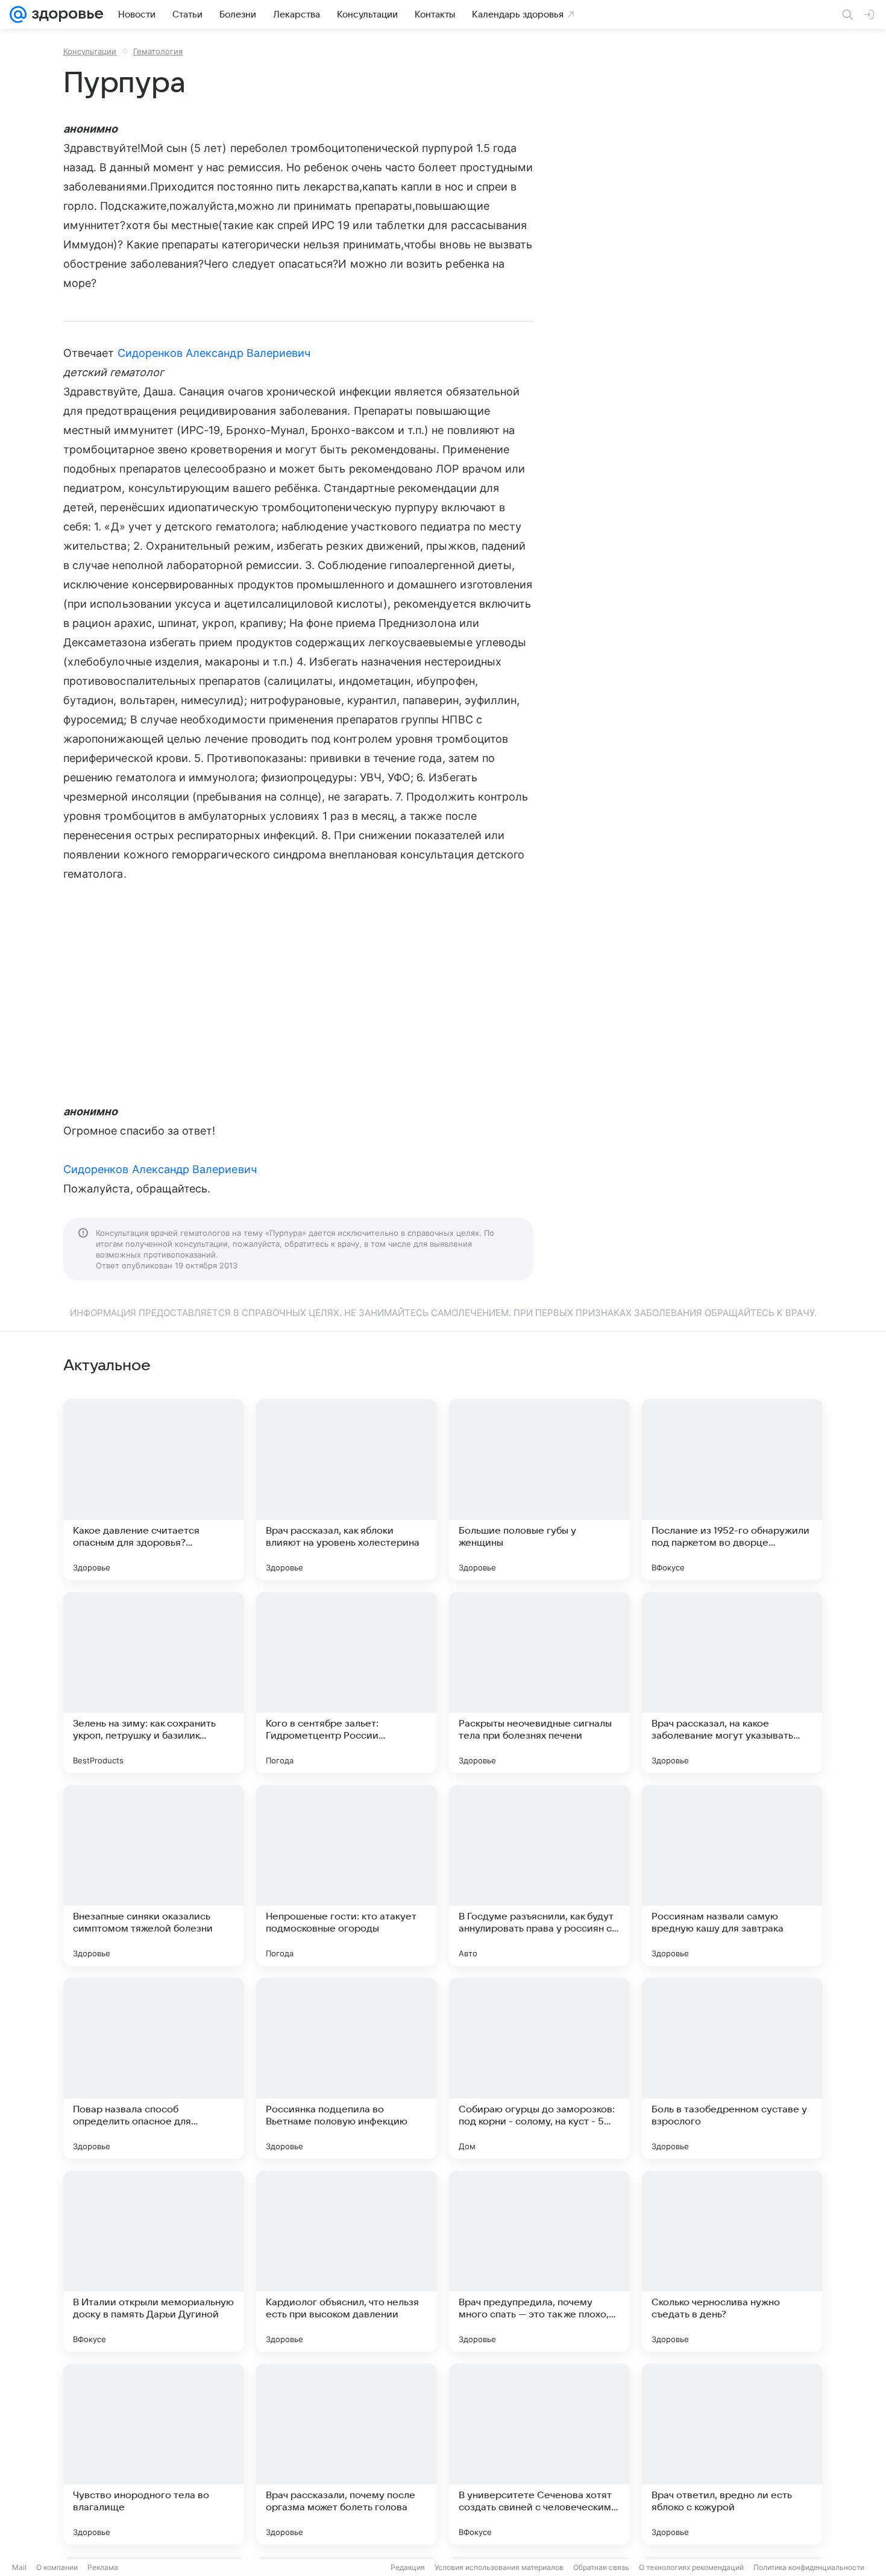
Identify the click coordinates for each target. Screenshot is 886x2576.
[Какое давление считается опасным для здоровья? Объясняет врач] (154, 1490)
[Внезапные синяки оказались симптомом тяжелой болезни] (154, 1875)
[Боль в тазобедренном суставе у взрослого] (732, 2068)
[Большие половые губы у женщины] (539, 1490)
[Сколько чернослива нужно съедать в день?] (732, 2261)
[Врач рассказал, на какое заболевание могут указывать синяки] (732, 1683)
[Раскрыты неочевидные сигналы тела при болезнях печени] (539, 1683)
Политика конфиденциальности (809, 2567)
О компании (57, 2567)
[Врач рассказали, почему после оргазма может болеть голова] (347, 2454)
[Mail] (18, 14)
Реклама (103, 2567)
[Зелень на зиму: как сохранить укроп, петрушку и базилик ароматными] (154, 1683)
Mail (19, 2567)
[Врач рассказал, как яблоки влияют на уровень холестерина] (347, 1490)
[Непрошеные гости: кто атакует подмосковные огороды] (347, 1875)
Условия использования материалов (499, 2567)
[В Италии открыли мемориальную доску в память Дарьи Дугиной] (154, 2261)
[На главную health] (65, 14)
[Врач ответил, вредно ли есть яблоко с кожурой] (732, 2454)
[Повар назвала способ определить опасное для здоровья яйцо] (154, 2068)
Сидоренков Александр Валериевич (214, 353)
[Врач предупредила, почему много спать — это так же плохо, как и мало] (539, 2261)
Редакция (408, 2567)
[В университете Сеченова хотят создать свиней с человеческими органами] (539, 2454)
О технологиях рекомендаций (691, 2567)
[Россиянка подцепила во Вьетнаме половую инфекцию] (347, 2068)
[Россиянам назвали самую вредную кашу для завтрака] (732, 1875)
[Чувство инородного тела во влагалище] (154, 2454)
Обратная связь (601, 2567)
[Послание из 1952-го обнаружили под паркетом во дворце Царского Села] (732, 1490)
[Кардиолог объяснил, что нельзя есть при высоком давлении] (347, 2261)
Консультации (90, 51)
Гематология (158, 51)
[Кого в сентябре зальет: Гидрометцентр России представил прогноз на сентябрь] (347, 1683)
